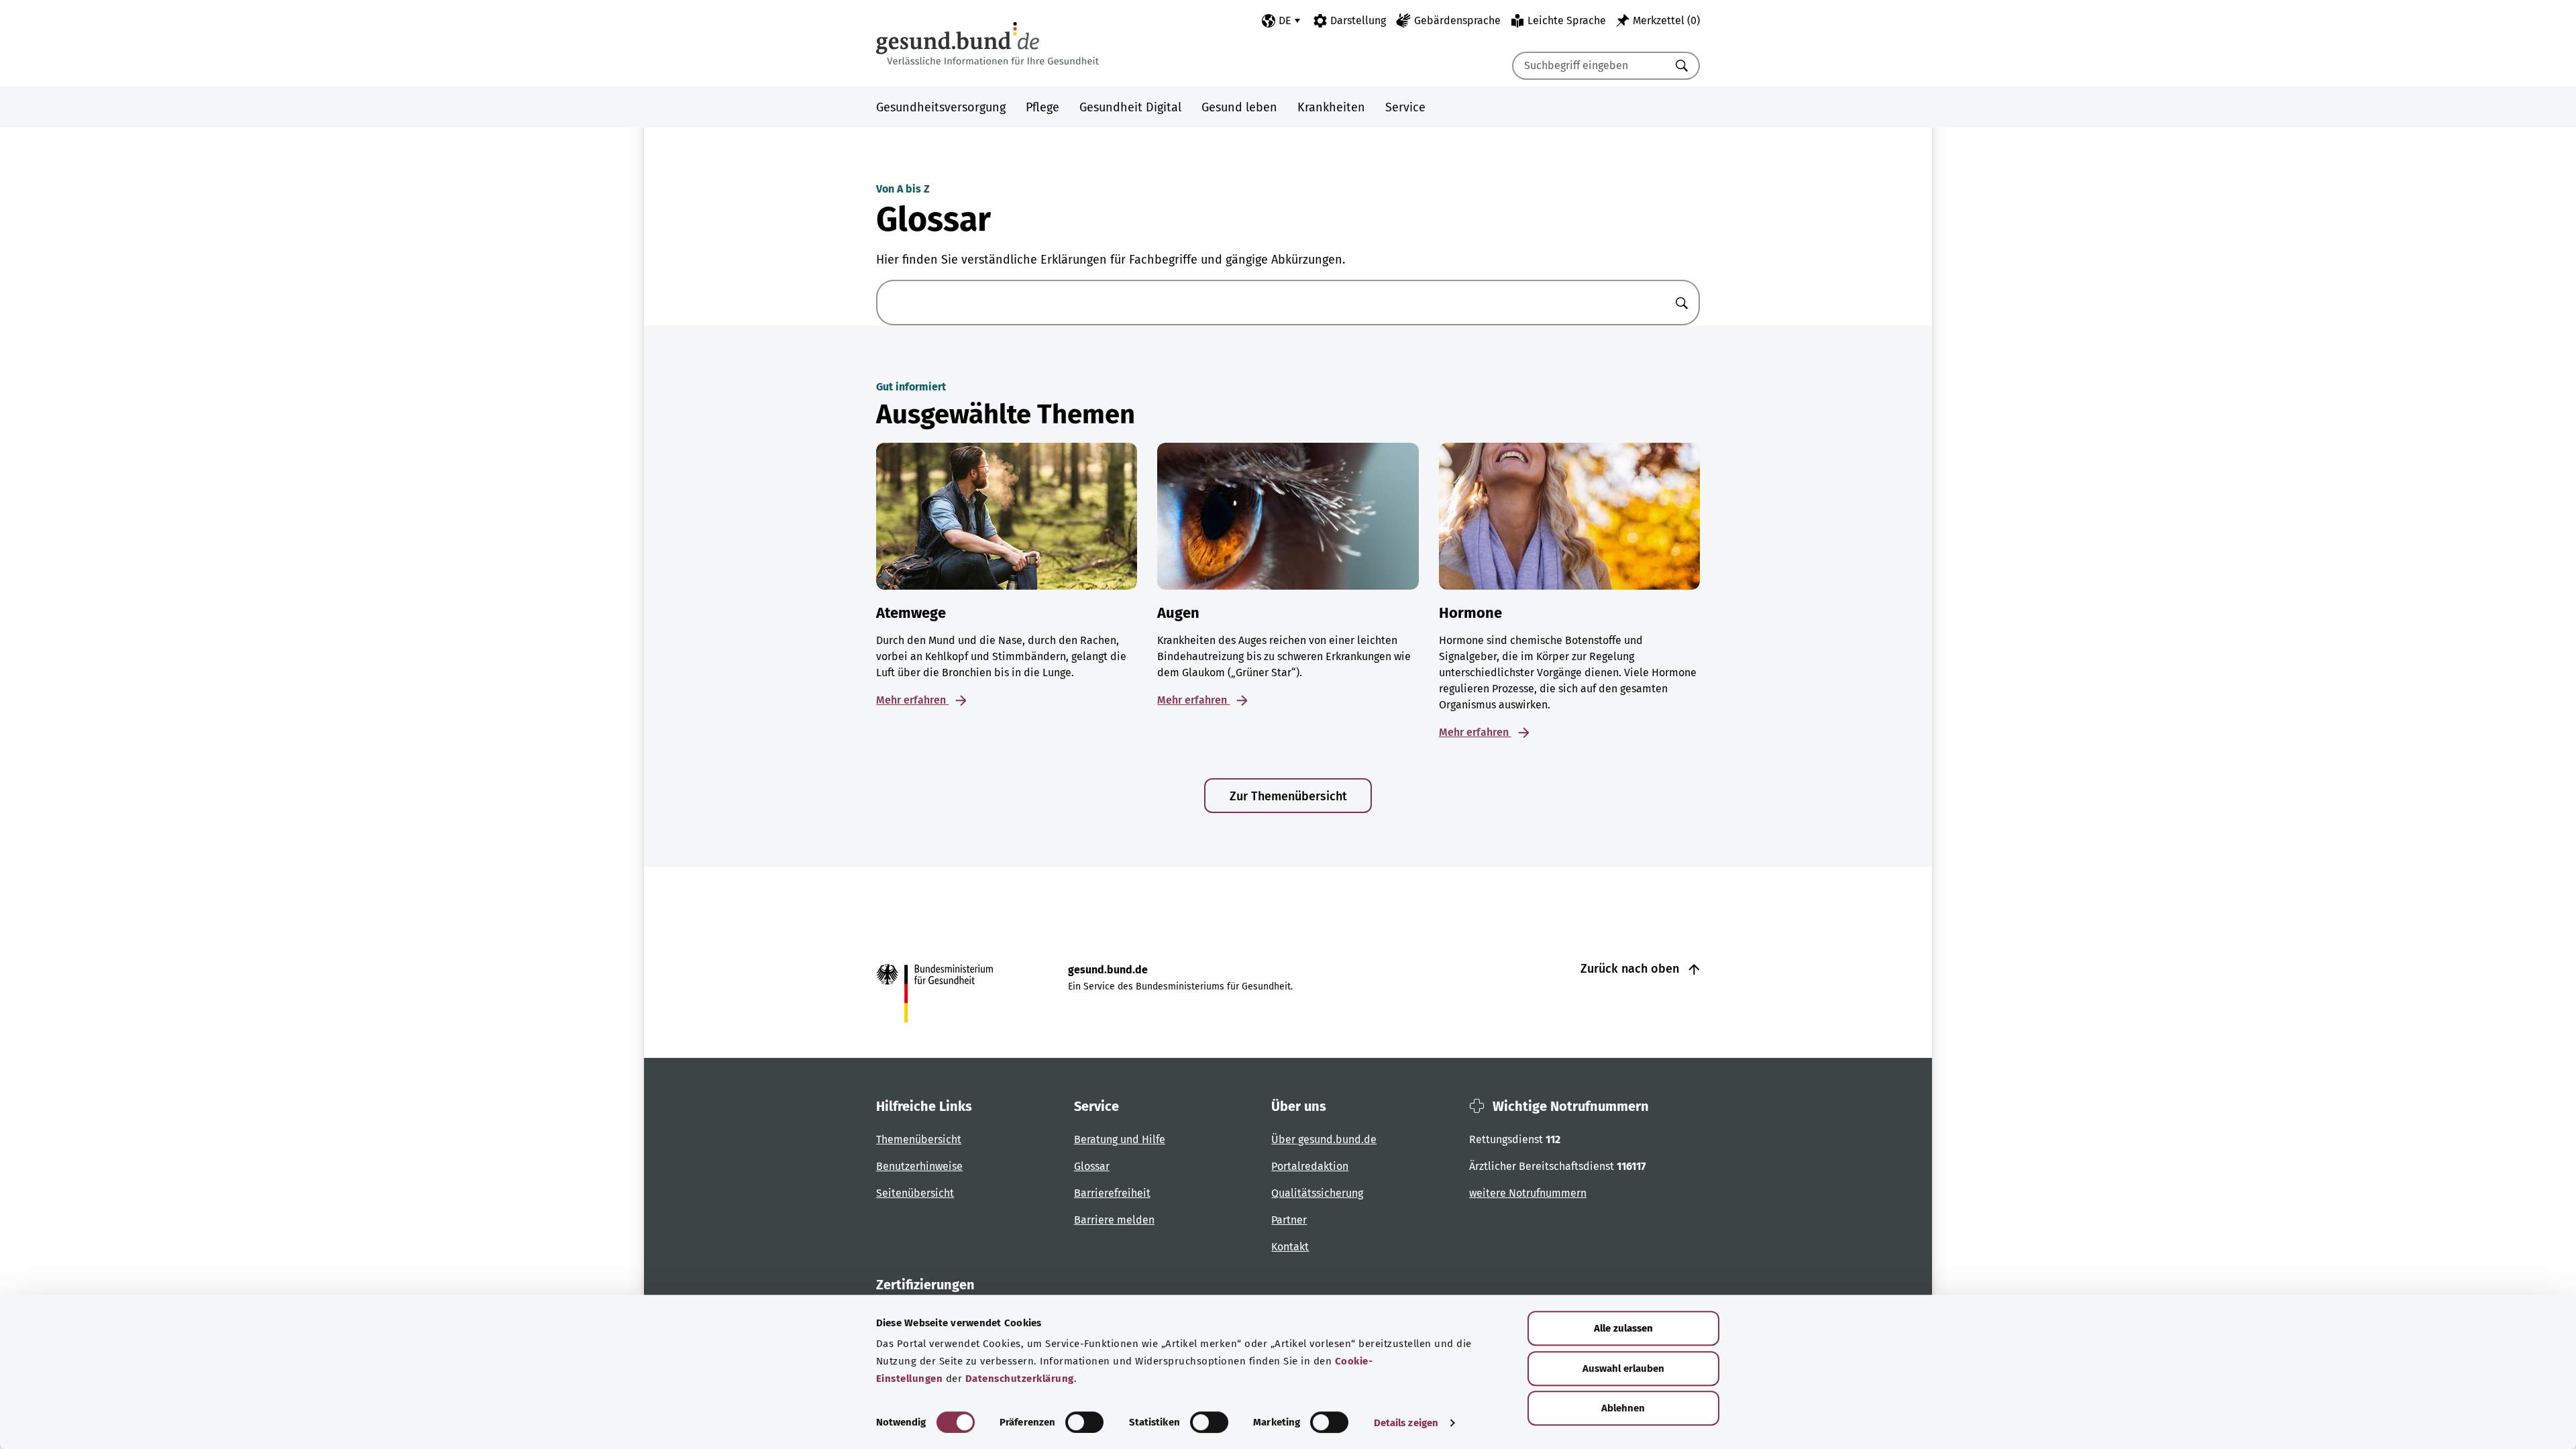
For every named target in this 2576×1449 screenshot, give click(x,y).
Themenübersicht (919, 1139)
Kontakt (1290, 1247)
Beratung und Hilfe (1120, 1139)
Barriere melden (1114, 1220)
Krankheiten (1331, 107)
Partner (1289, 1220)
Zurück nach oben (1631, 969)
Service (1405, 107)
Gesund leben (1239, 107)
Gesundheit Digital (1130, 107)
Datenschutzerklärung (1020, 1379)
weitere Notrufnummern (1528, 1193)
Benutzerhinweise (919, 1166)
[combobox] (1589, 66)
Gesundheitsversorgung (941, 107)
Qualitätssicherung (1317, 1193)
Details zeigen (1406, 1423)
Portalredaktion (1310, 1166)
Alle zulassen (1623, 1328)
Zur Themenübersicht (1288, 796)
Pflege (1042, 107)
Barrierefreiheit (1112, 1193)
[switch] (1084, 1422)
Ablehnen (1623, 1408)
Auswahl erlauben (1623, 1368)
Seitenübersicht (915, 1193)
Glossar (1092, 1166)
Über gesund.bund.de (1324, 1139)
